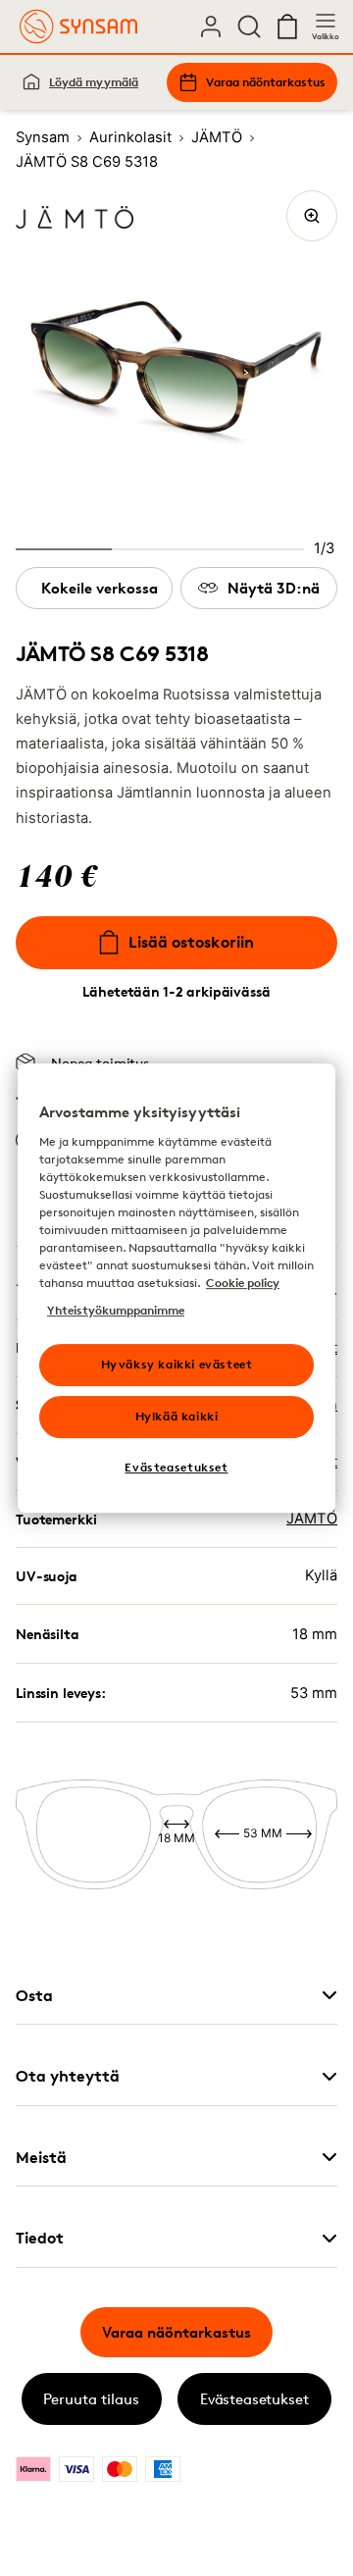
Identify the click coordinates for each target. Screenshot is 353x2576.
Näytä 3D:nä (274, 588)
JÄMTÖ (312, 1519)
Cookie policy (243, 1283)
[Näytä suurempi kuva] (312, 216)
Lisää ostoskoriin (191, 942)
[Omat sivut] (211, 26)
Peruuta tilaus (91, 2399)
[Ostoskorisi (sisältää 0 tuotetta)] (287, 26)
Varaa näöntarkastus (266, 82)
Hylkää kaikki (177, 1416)
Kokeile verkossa (100, 588)
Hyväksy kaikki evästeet (177, 1364)
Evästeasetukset (254, 2399)
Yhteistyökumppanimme (116, 1310)
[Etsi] (249, 26)
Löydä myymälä (94, 82)
